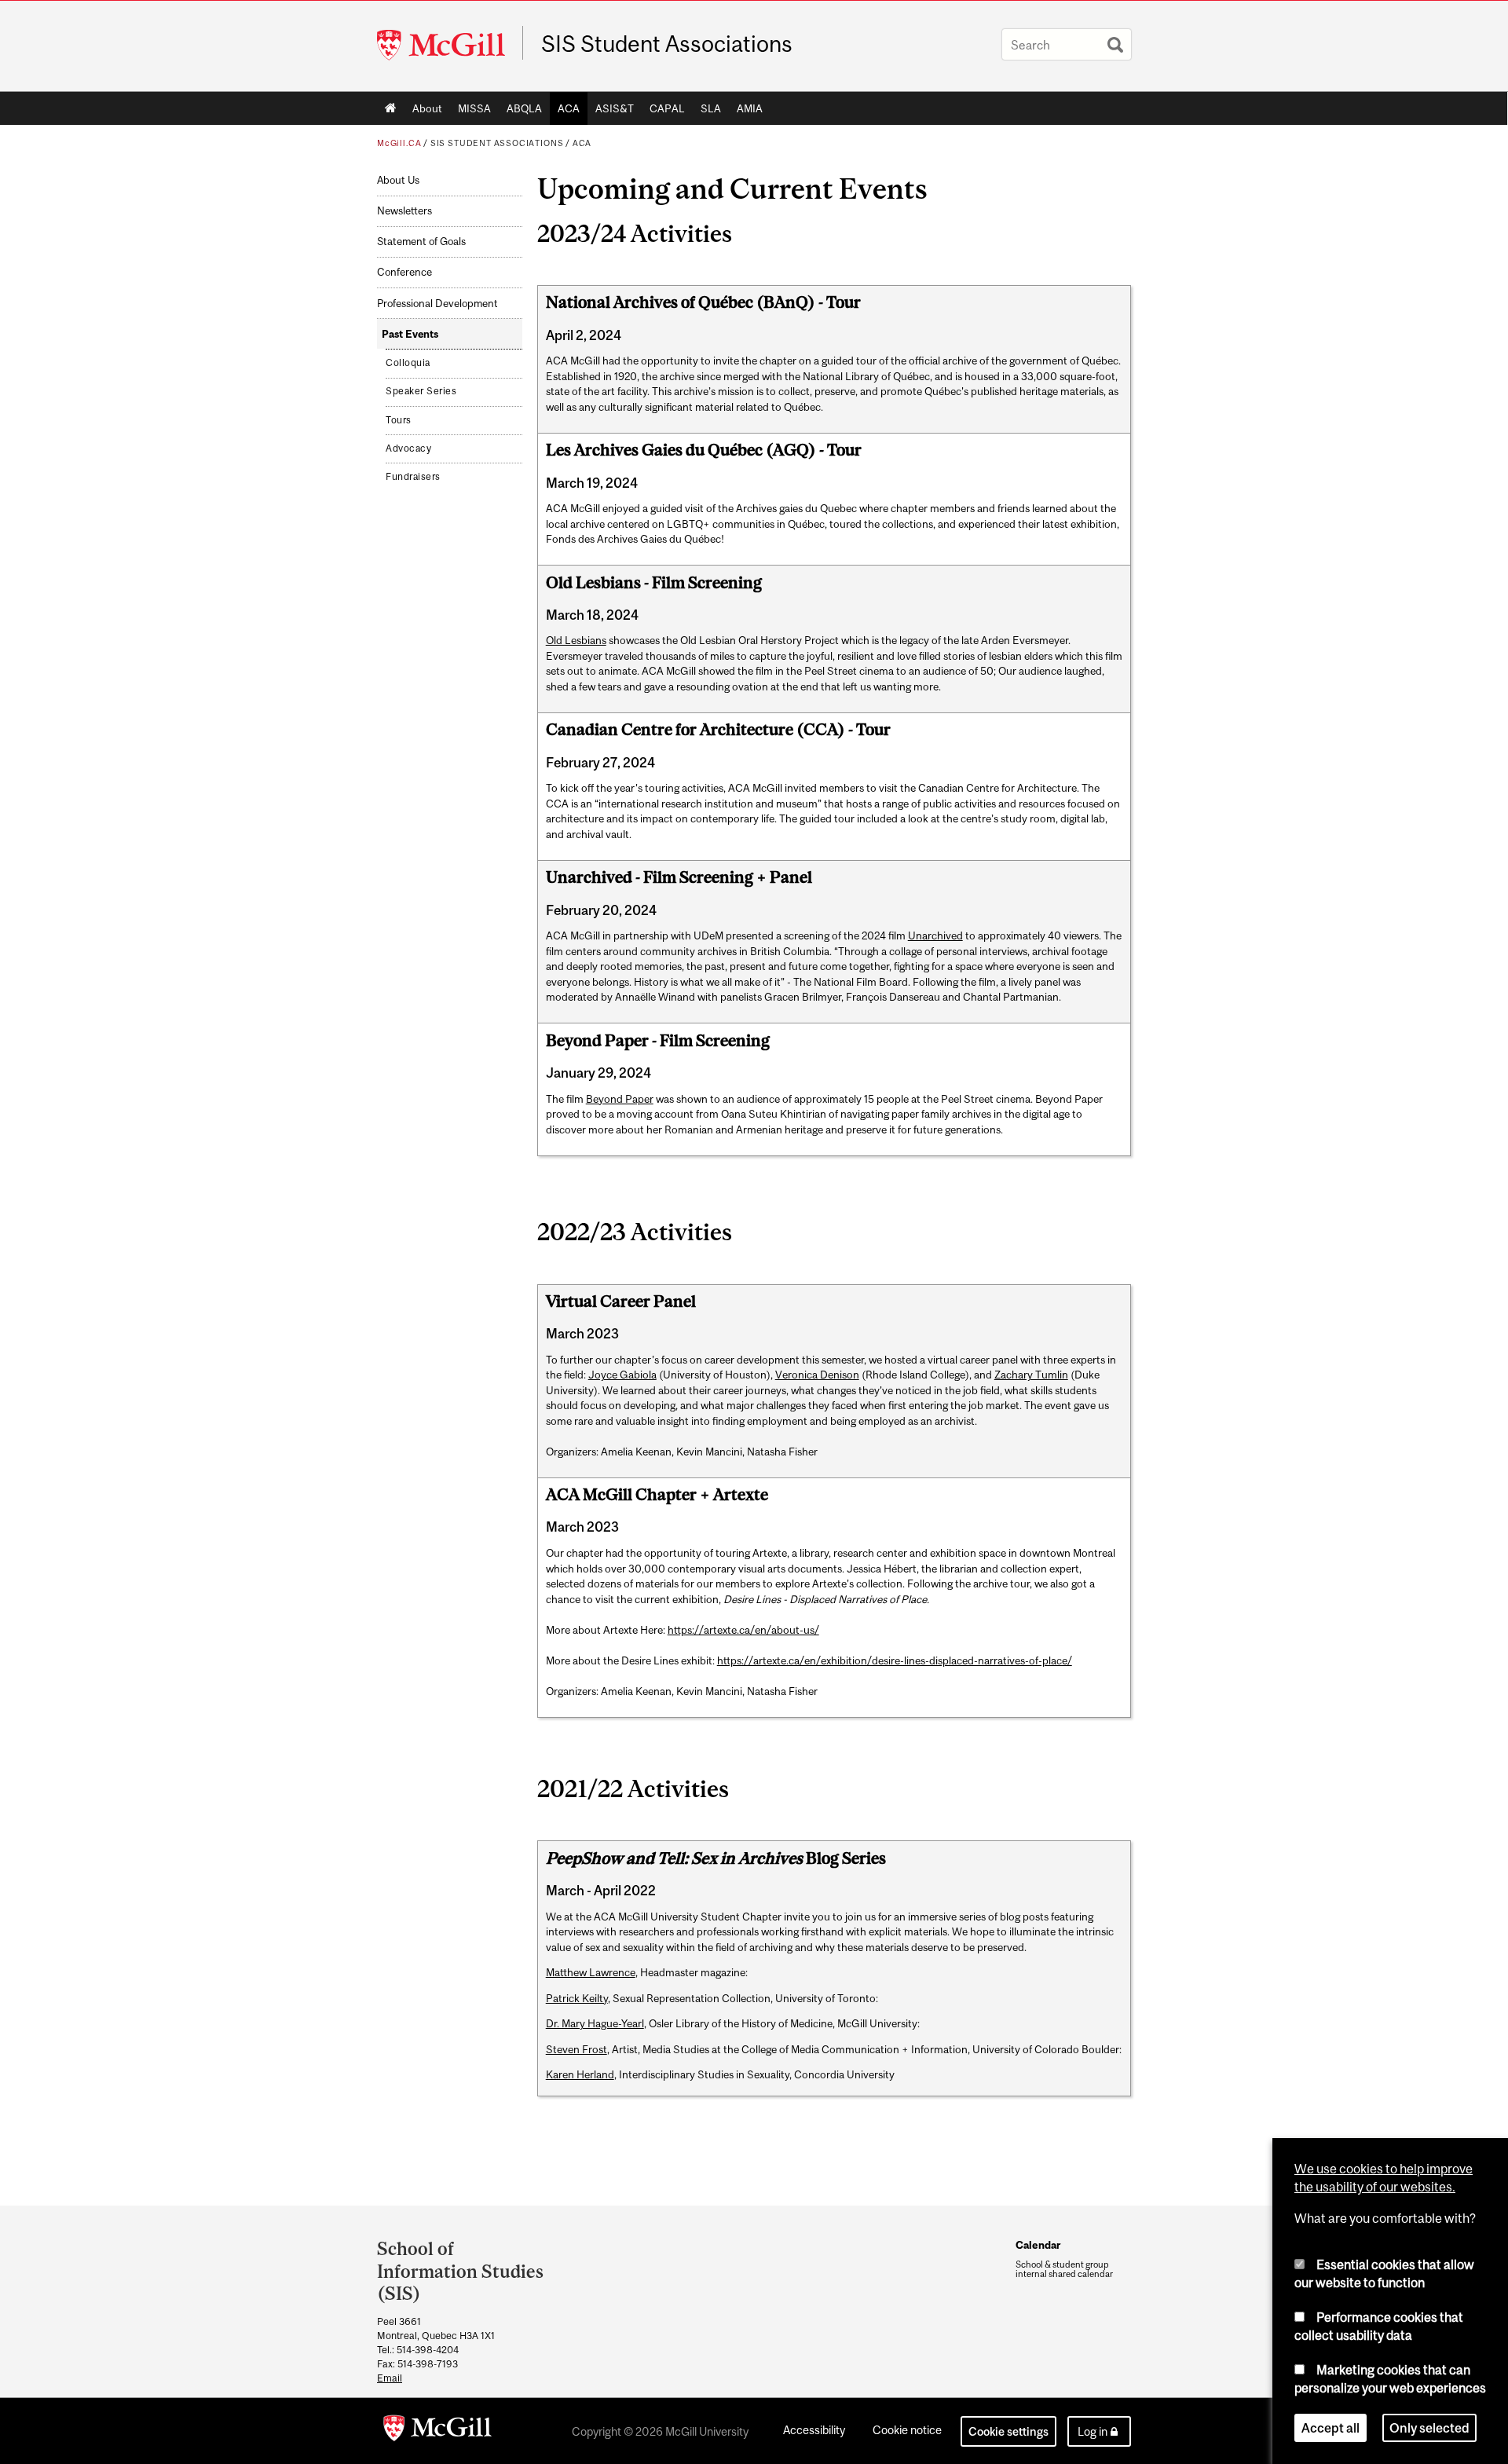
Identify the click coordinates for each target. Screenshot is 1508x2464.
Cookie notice (907, 2430)
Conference (404, 272)
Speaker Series (421, 391)
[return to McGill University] (437, 2431)
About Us (398, 180)
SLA (711, 108)
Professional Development (437, 304)
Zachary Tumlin (1031, 1375)
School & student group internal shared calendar (1064, 2269)
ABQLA (524, 108)
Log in (1093, 2431)
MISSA (474, 108)
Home (391, 108)
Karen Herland (580, 2074)
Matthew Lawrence (591, 1972)
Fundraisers (413, 477)
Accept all (1330, 2428)
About (427, 108)
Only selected (1429, 2428)
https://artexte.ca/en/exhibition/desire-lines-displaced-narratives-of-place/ (895, 1660)
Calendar (1038, 2245)
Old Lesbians (576, 640)
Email (390, 2378)
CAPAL (667, 108)
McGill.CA (399, 143)
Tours (399, 420)
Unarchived (935, 935)
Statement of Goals (421, 242)
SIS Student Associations (667, 44)
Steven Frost (576, 2049)
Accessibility (814, 2430)
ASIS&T (615, 108)
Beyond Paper (620, 1099)
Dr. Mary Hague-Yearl (595, 2023)
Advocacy (408, 448)
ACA (569, 108)
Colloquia (408, 363)
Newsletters (404, 211)
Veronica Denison (817, 1375)
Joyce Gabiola (622, 1375)
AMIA (750, 108)
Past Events (410, 334)
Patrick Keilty (577, 1998)
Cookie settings (1008, 2431)
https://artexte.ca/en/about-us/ (743, 1630)
